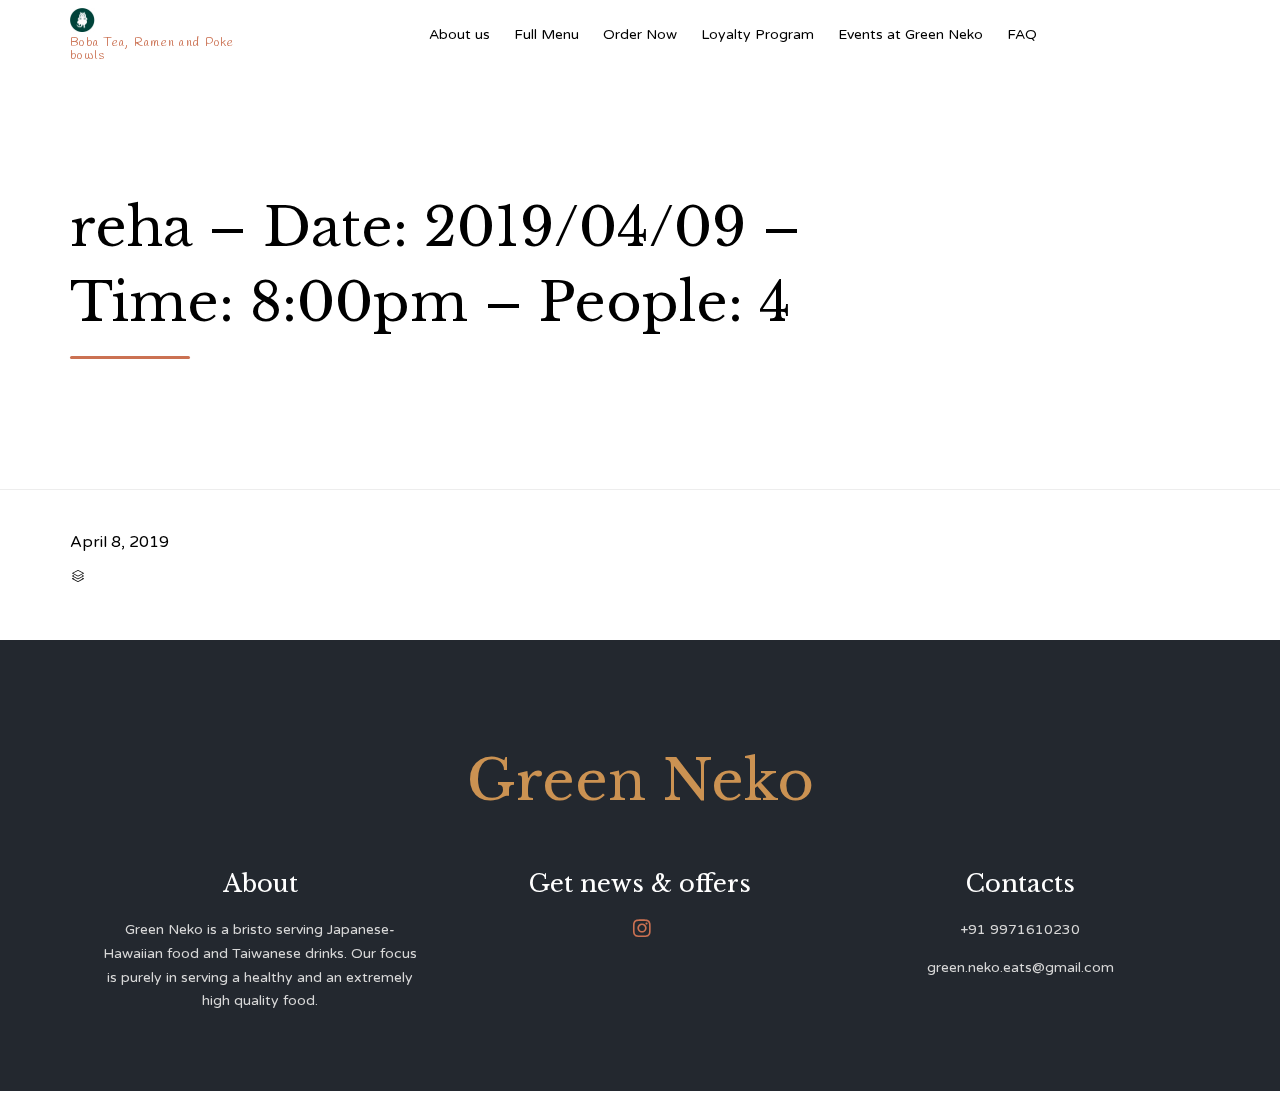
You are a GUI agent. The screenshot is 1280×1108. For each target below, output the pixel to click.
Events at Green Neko (910, 34)
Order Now (640, 34)
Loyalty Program (757, 34)
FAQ (1022, 34)
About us (459, 34)
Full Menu (546, 34)
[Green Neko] (156, 20)
